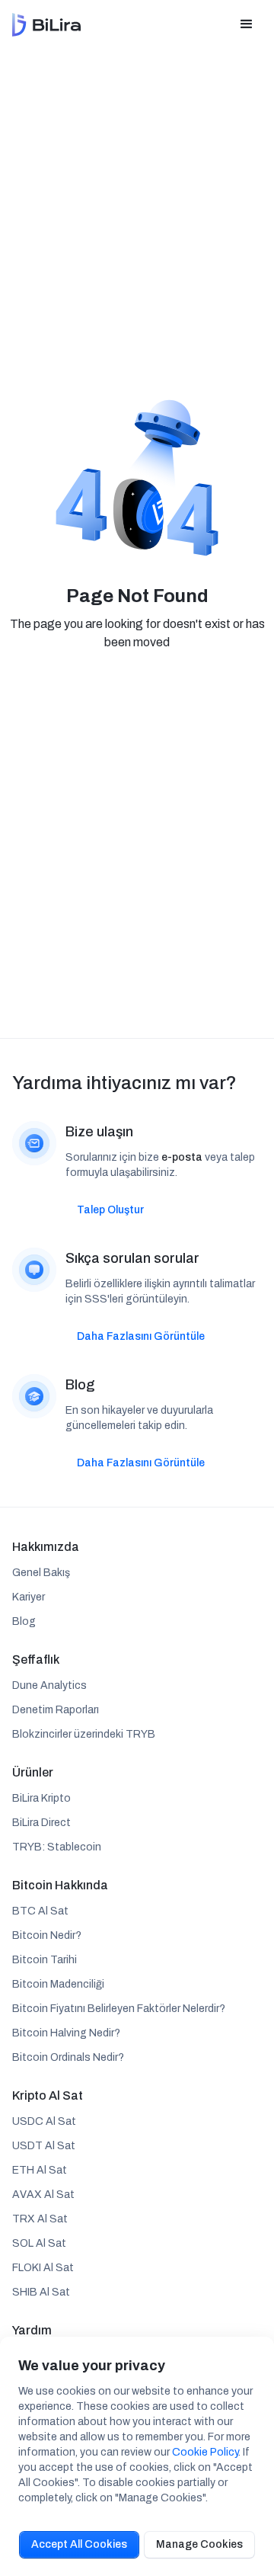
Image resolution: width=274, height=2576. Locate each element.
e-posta (182, 1157)
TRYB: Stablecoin (57, 1847)
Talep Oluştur (110, 1210)
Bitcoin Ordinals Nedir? (68, 2057)
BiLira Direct (41, 1823)
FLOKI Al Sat (43, 2268)
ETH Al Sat (40, 2170)
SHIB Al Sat (41, 2292)
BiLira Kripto (41, 1798)
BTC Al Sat (40, 1911)
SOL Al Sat (39, 2243)
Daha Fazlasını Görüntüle (141, 1336)
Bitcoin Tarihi (45, 1960)
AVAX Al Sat (43, 2195)
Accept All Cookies (79, 2544)
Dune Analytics (49, 1685)
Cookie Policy (205, 2452)
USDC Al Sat (44, 2121)
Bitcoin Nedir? (47, 1935)
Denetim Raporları (56, 1710)
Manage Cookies (199, 2544)
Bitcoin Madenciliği (58, 1984)
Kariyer (29, 1597)
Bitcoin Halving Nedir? (66, 2033)
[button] (247, 24)
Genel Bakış (41, 1573)
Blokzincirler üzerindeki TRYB (84, 1734)
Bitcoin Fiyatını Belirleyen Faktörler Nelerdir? (119, 2009)
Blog (24, 1621)
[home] (46, 25)
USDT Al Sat (44, 2146)
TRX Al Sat (40, 2219)
